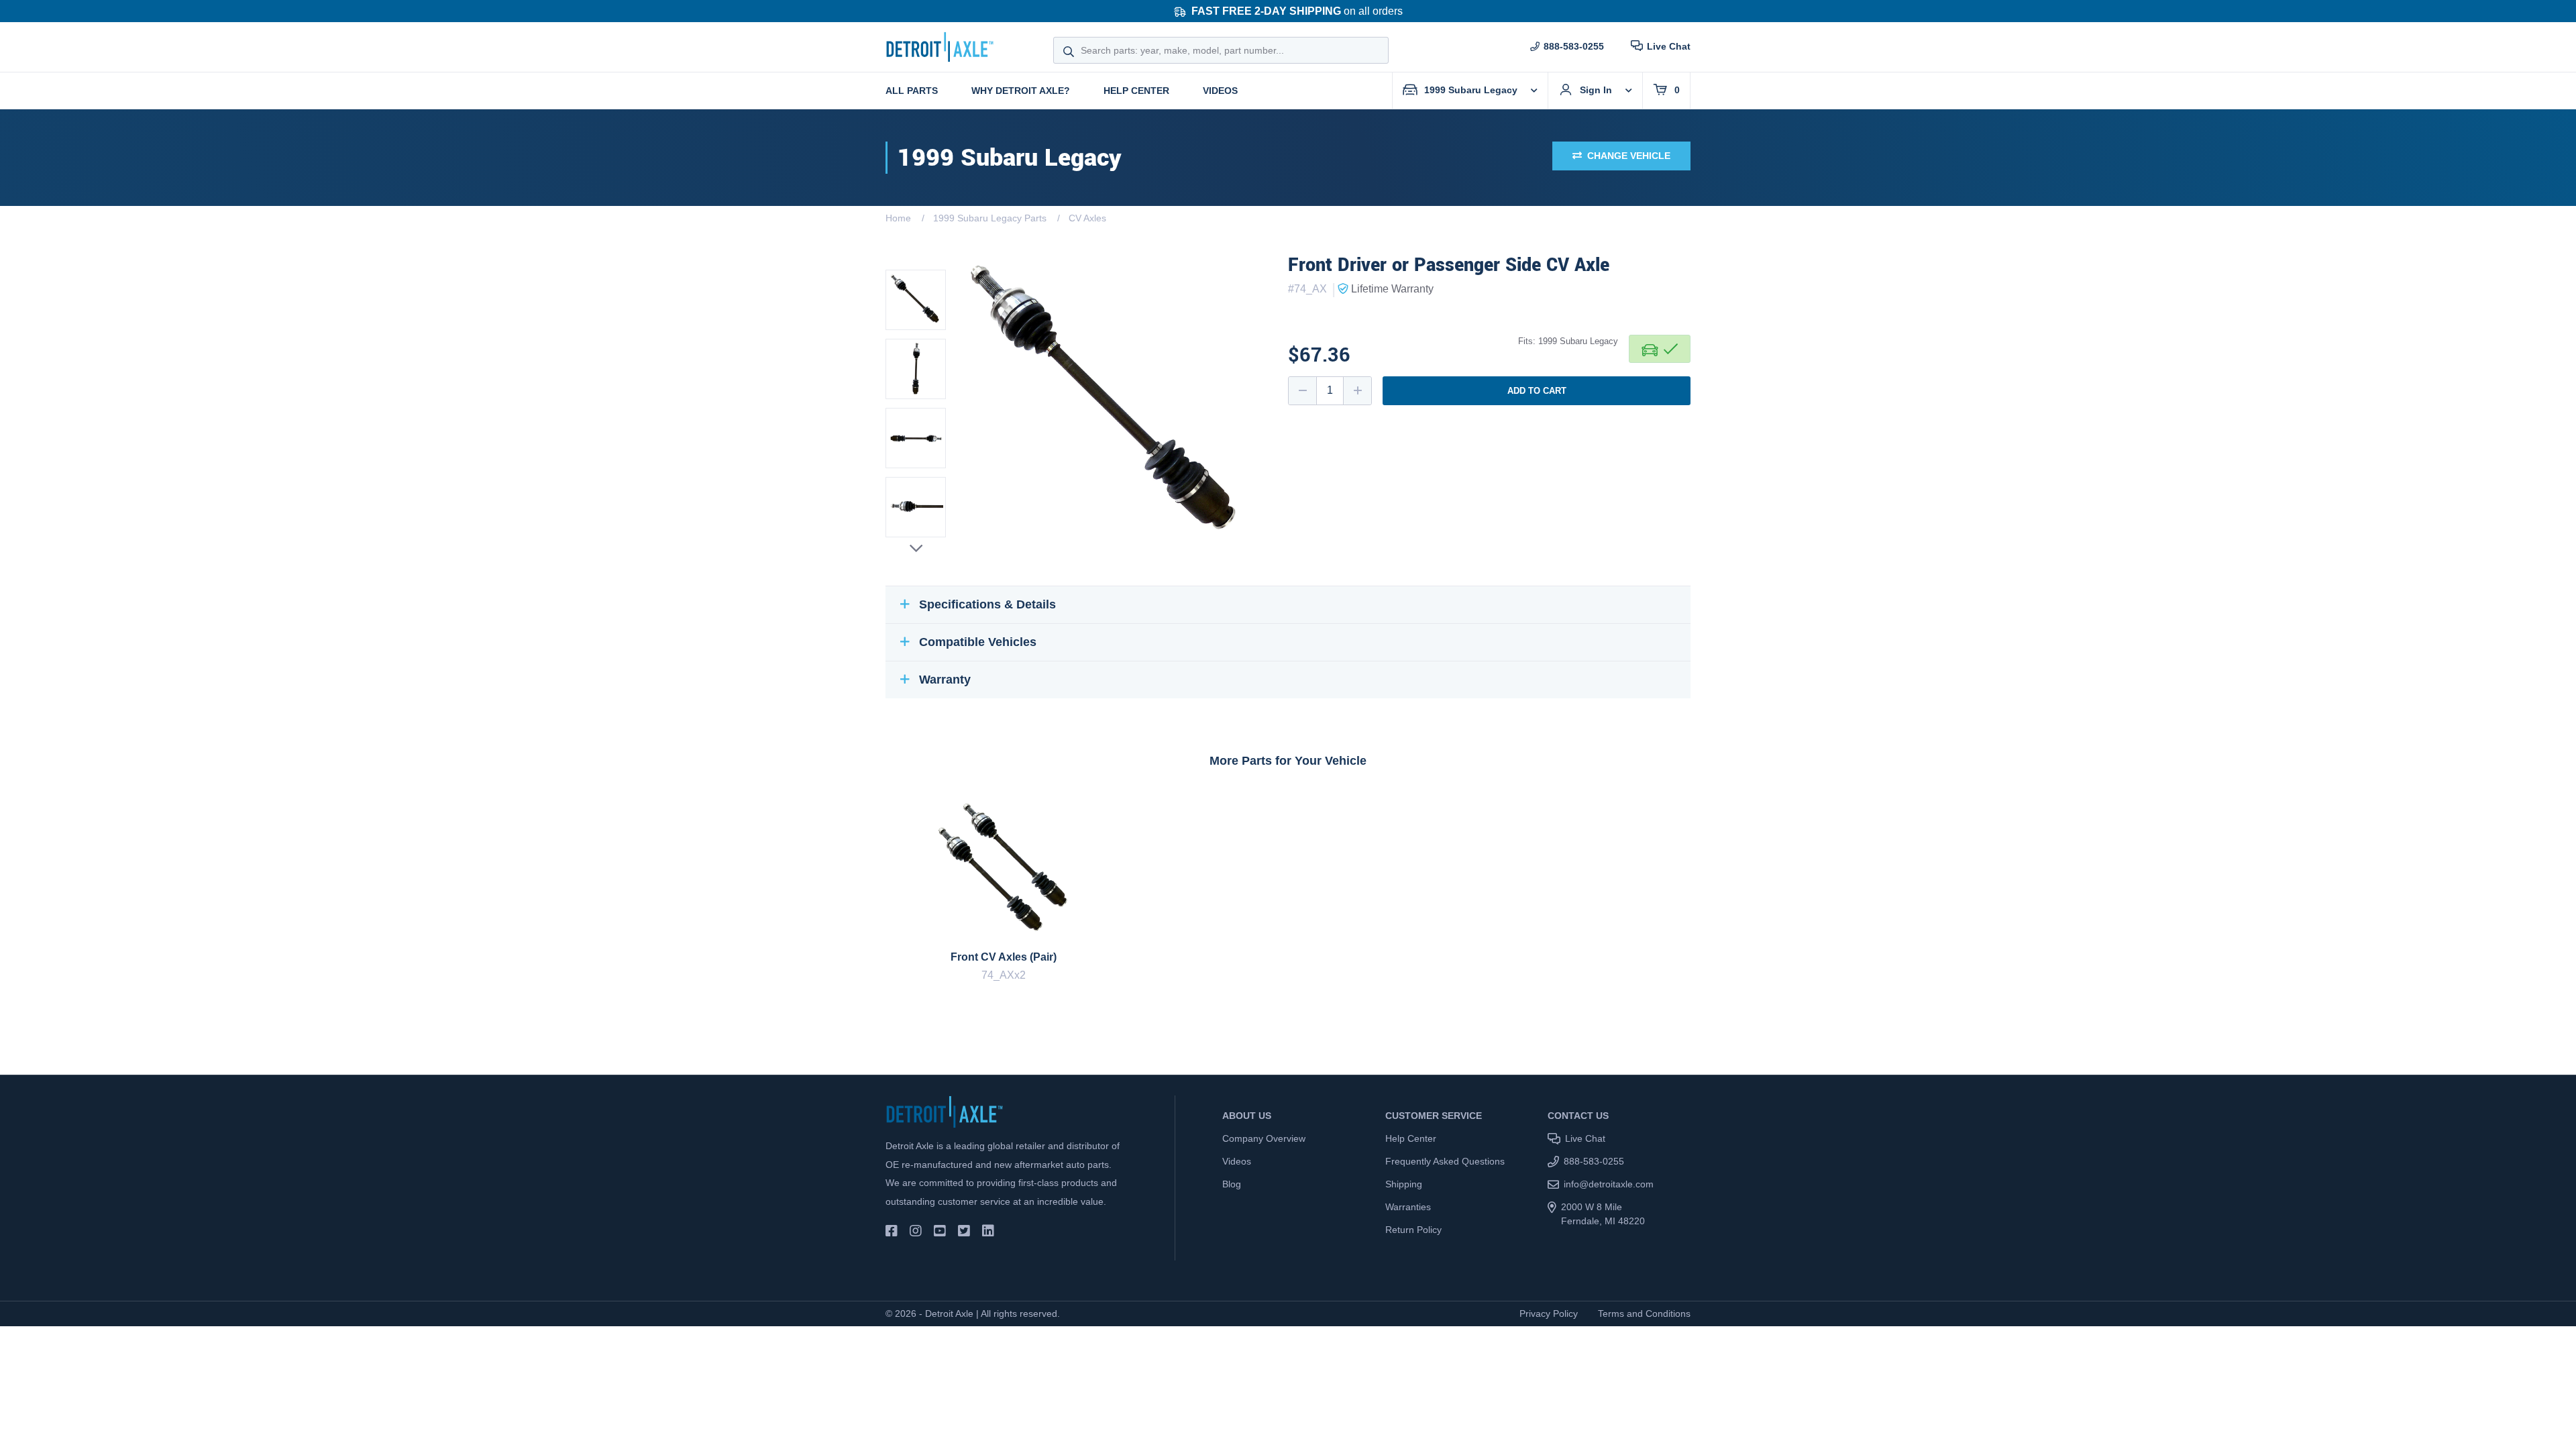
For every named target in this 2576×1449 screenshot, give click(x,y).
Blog (1232, 1184)
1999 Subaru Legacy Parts (990, 218)
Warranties (1408, 1207)
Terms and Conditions (1644, 1313)
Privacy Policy (1549, 1313)
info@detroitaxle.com (1609, 1184)
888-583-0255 (1574, 46)
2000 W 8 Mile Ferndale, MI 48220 (1603, 1214)
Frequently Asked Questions (1445, 1161)
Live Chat (1669, 46)
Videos (1220, 91)
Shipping (1404, 1184)
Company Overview (1264, 1138)
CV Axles (1087, 218)
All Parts (912, 91)
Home (898, 218)
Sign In (1596, 90)
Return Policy (1413, 1230)
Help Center (1136, 91)
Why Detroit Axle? (1021, 91)
